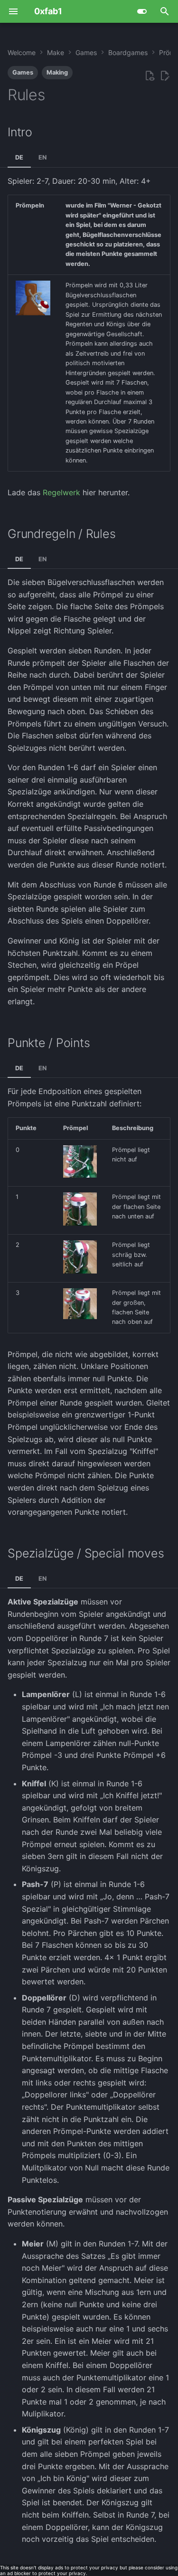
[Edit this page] (165, 76)
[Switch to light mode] (142, 11)
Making (57, 72)
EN (42, 157)
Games (23, 72)
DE (19, 157)
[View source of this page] (150, 76)
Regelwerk (61, 492)
